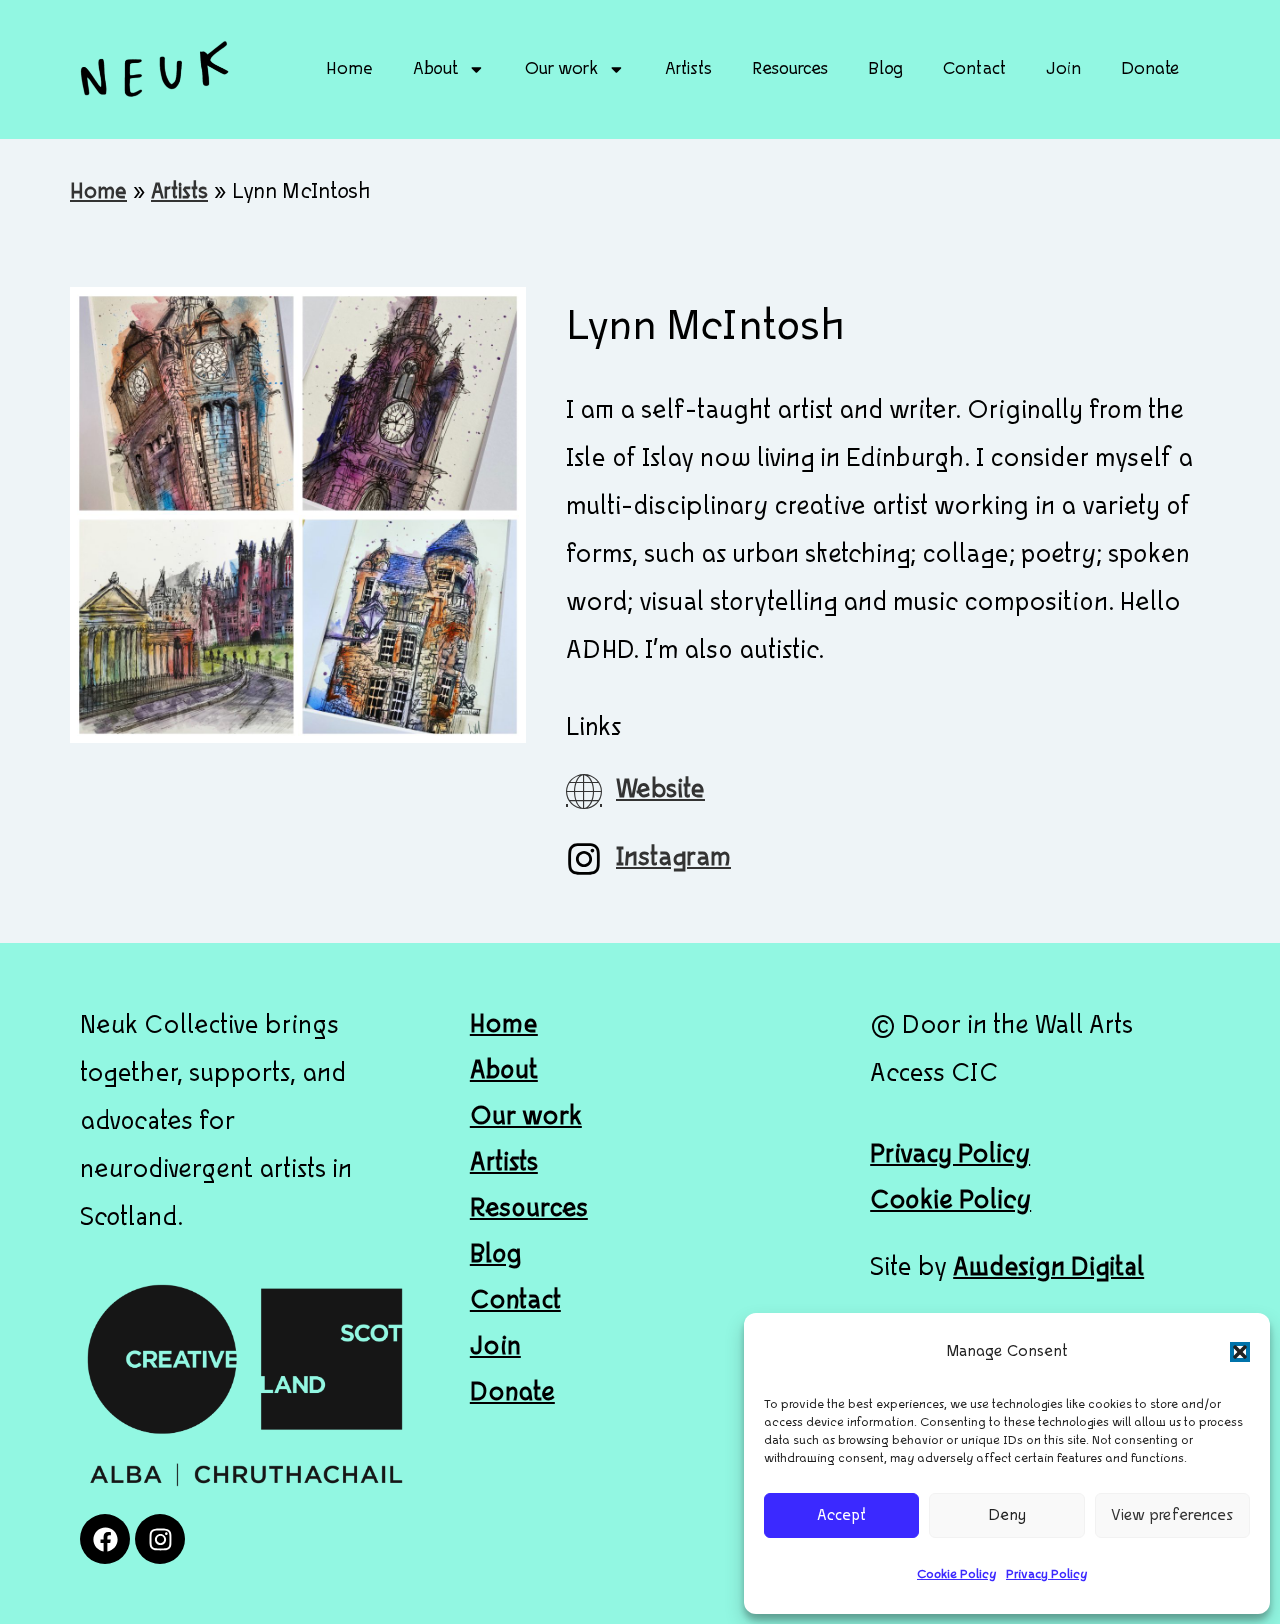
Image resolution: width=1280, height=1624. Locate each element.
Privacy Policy (1046, 1574)
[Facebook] (105, 1539)
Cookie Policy (956, 1574)
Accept (841, 1516)
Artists (688, 69)
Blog (885, 69)
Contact (974, 69)
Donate (1150, 69)
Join (1063, 69)
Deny (1007, 1516)
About (435, 69)
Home (349, 69)
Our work (561, 69)
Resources (790, 69)
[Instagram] (160, 1539)
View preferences (1172, 1516)
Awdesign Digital (1048, 1268)
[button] (1240, 1352)
